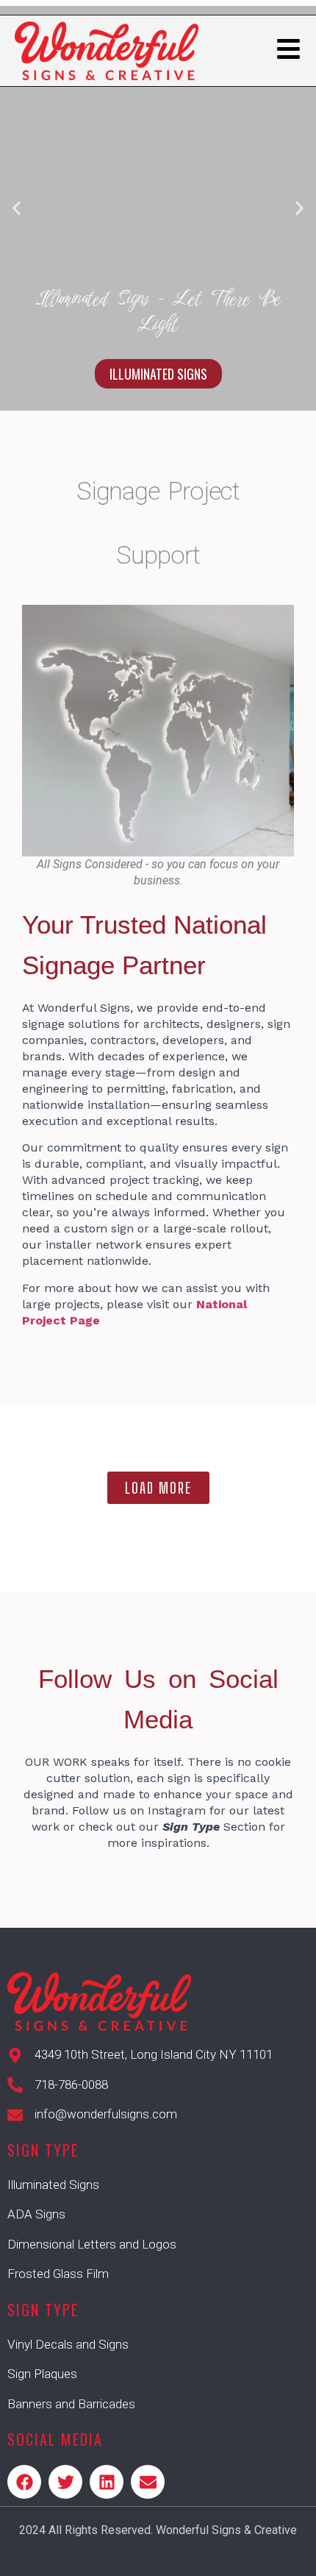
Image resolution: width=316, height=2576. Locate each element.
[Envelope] (148, 2482)
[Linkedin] (107, 2482)
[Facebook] (24, 2482)
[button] (17, 209)
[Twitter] (65, 2482)
